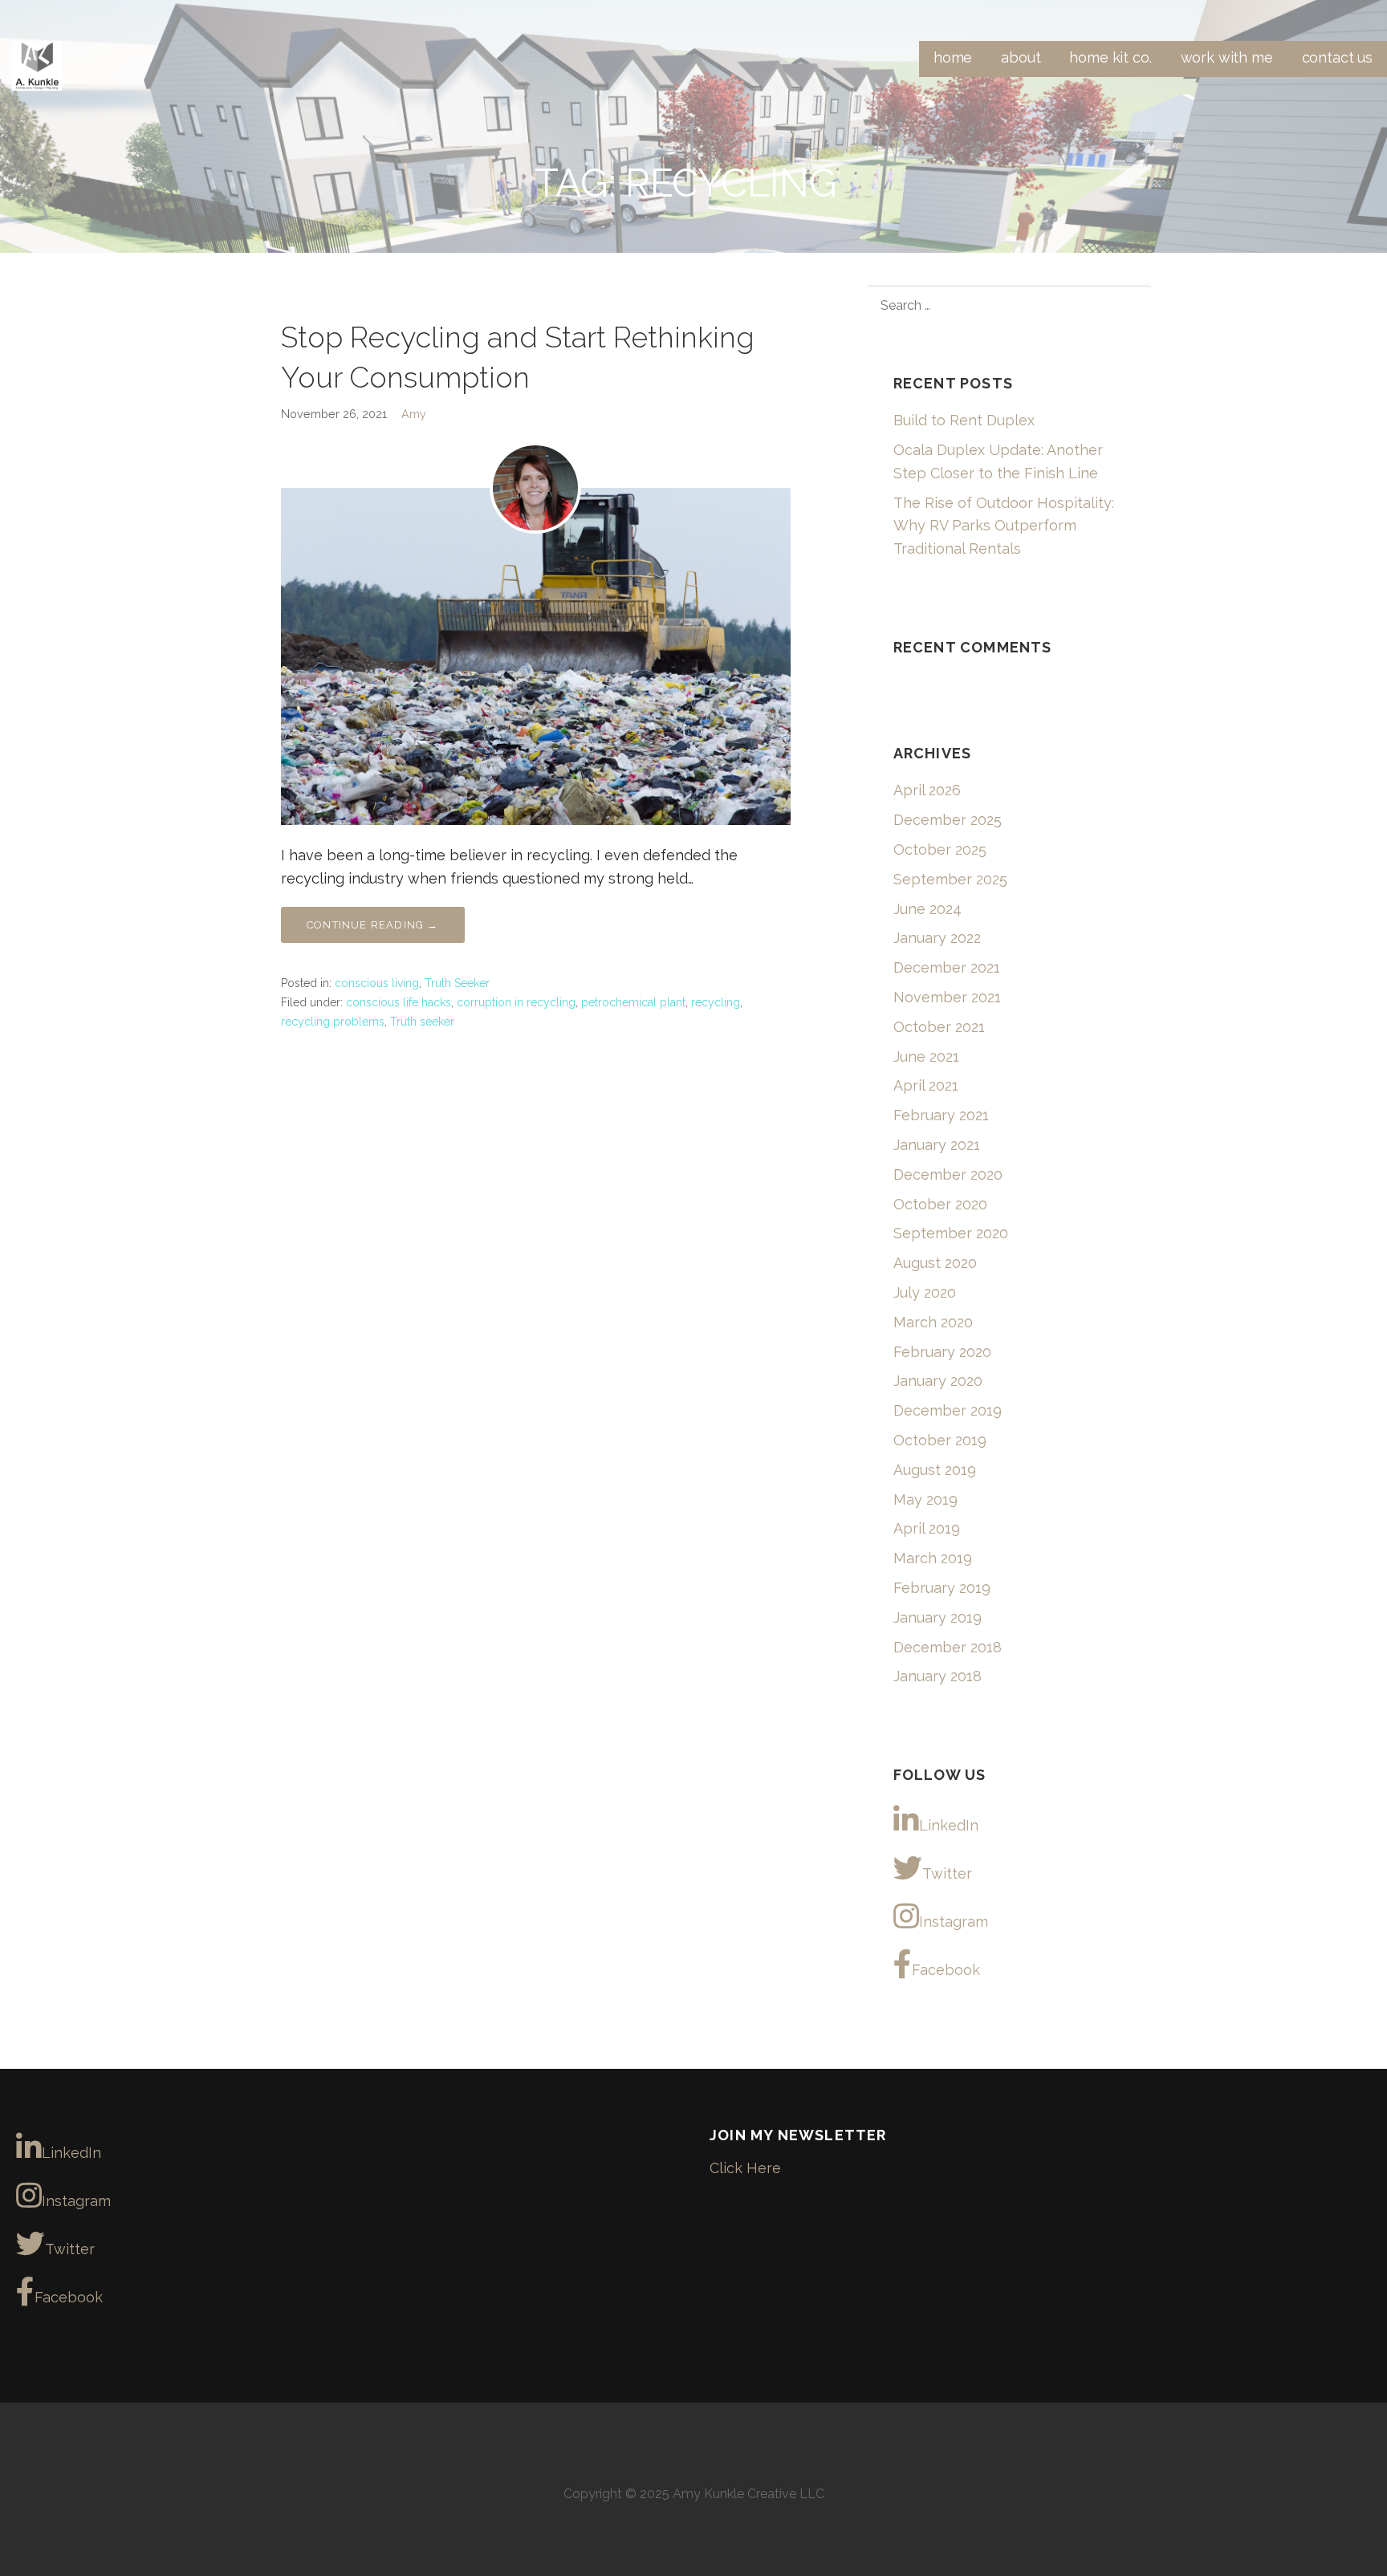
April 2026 (927, 790)
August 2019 (935, 1470)
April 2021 (926, 1085)
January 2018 (938, 1676)
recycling (716, 1002)
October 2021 (939, 1027)
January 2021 (937, 1145)
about (1021, 57)
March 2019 (933, 1558)
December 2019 (948, 1410)
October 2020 (940, 1204)
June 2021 (926, 1056)
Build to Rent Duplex (964, 420)
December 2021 (947, 967)
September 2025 (950, 879)
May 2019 (925, 1499)
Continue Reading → (373, 925)
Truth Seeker (457, 983)
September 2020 (951, 1233)
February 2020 (942, 1352)
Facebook (946, 1970)
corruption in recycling (516, 1002)
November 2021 (947, 997)
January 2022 (937, 938)
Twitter (947, 1873)
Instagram (954, 1922)
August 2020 (935, 1263)
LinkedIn (949, 1825)
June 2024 (927, 909)
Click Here (745, 2168)
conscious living (377, 983)
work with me (1227, 57)
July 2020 (925, 1292)
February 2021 (941, 1115)
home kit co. (1110, 57)
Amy (414, 414)
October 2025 (940, 849)
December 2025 (948, 820)
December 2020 (948, 1174)
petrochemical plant (633, 1002)
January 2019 (938, 1617)
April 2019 (927, 1528)
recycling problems (333, 1022)
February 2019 (942, 1588)
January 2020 (938, 1381)
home (953, 57)
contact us (1337, 57)
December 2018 (948, 1647)
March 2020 (933, 1322)
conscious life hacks (399, 1002)
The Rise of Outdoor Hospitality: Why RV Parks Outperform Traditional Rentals (1004, 526)
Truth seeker (422, 1022)
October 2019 (940, 1440)
